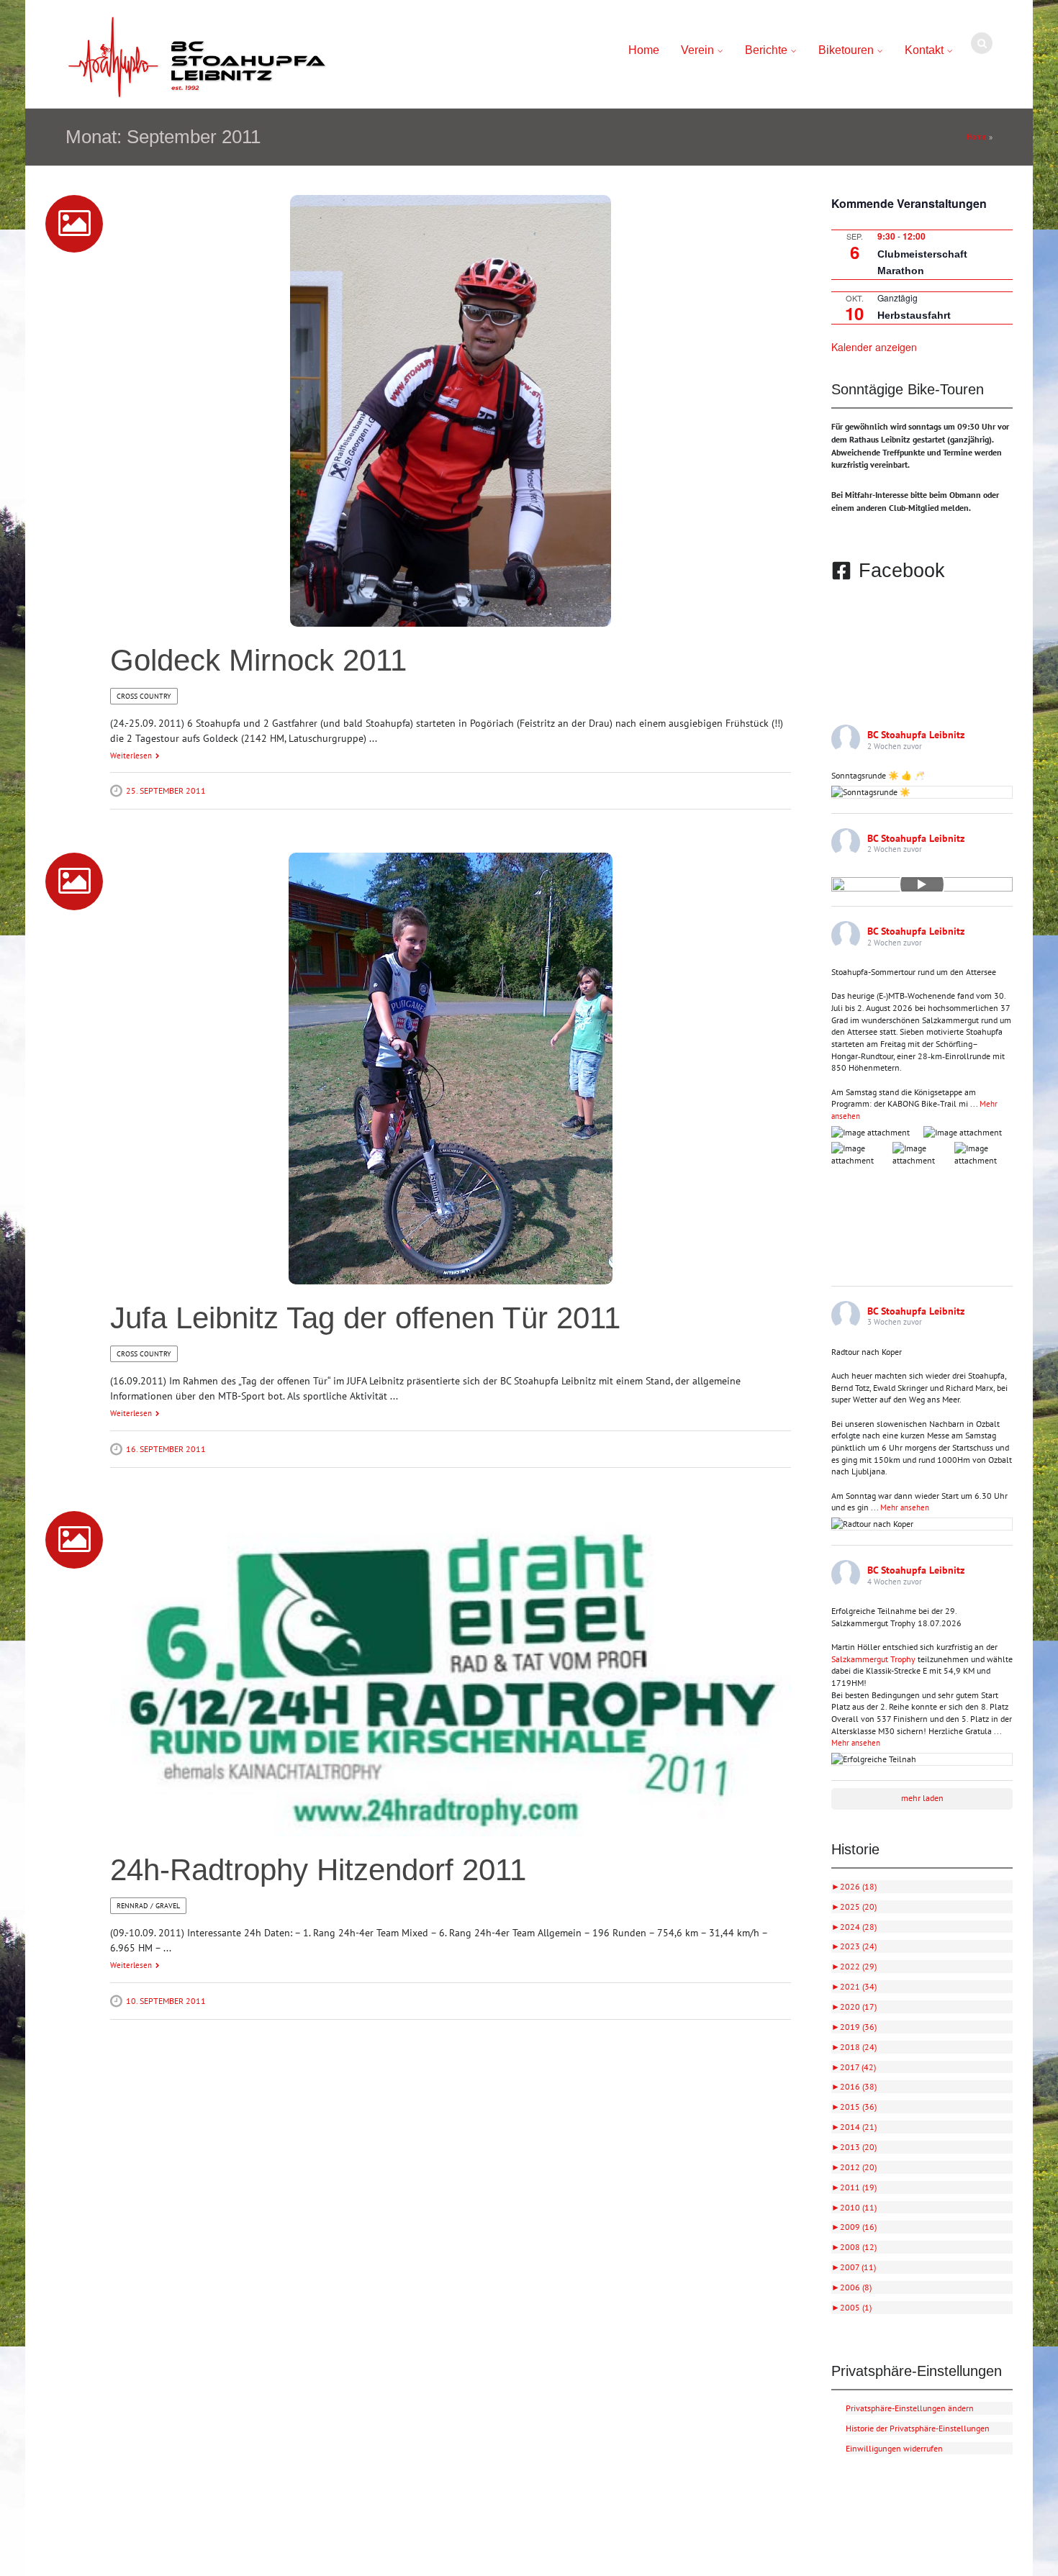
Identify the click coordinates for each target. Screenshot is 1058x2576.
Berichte (766, 50)
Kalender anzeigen (874, 347)
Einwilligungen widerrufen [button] (894, 2448)
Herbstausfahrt (914, 315)
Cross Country (144, 696)
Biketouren (846, 50)
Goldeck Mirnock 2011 (258, 660)
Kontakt (924, 50)
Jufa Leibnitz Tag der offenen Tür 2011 (365, 1318)
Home (644, 50)
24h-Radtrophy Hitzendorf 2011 (318, 1870)
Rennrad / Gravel (148, 1906)
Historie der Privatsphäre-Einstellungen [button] (918, 2428)
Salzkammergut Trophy (873, 1659)
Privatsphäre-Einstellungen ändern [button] (910, 2408)
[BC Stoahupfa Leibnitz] (197, 58)
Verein (697, 50)
